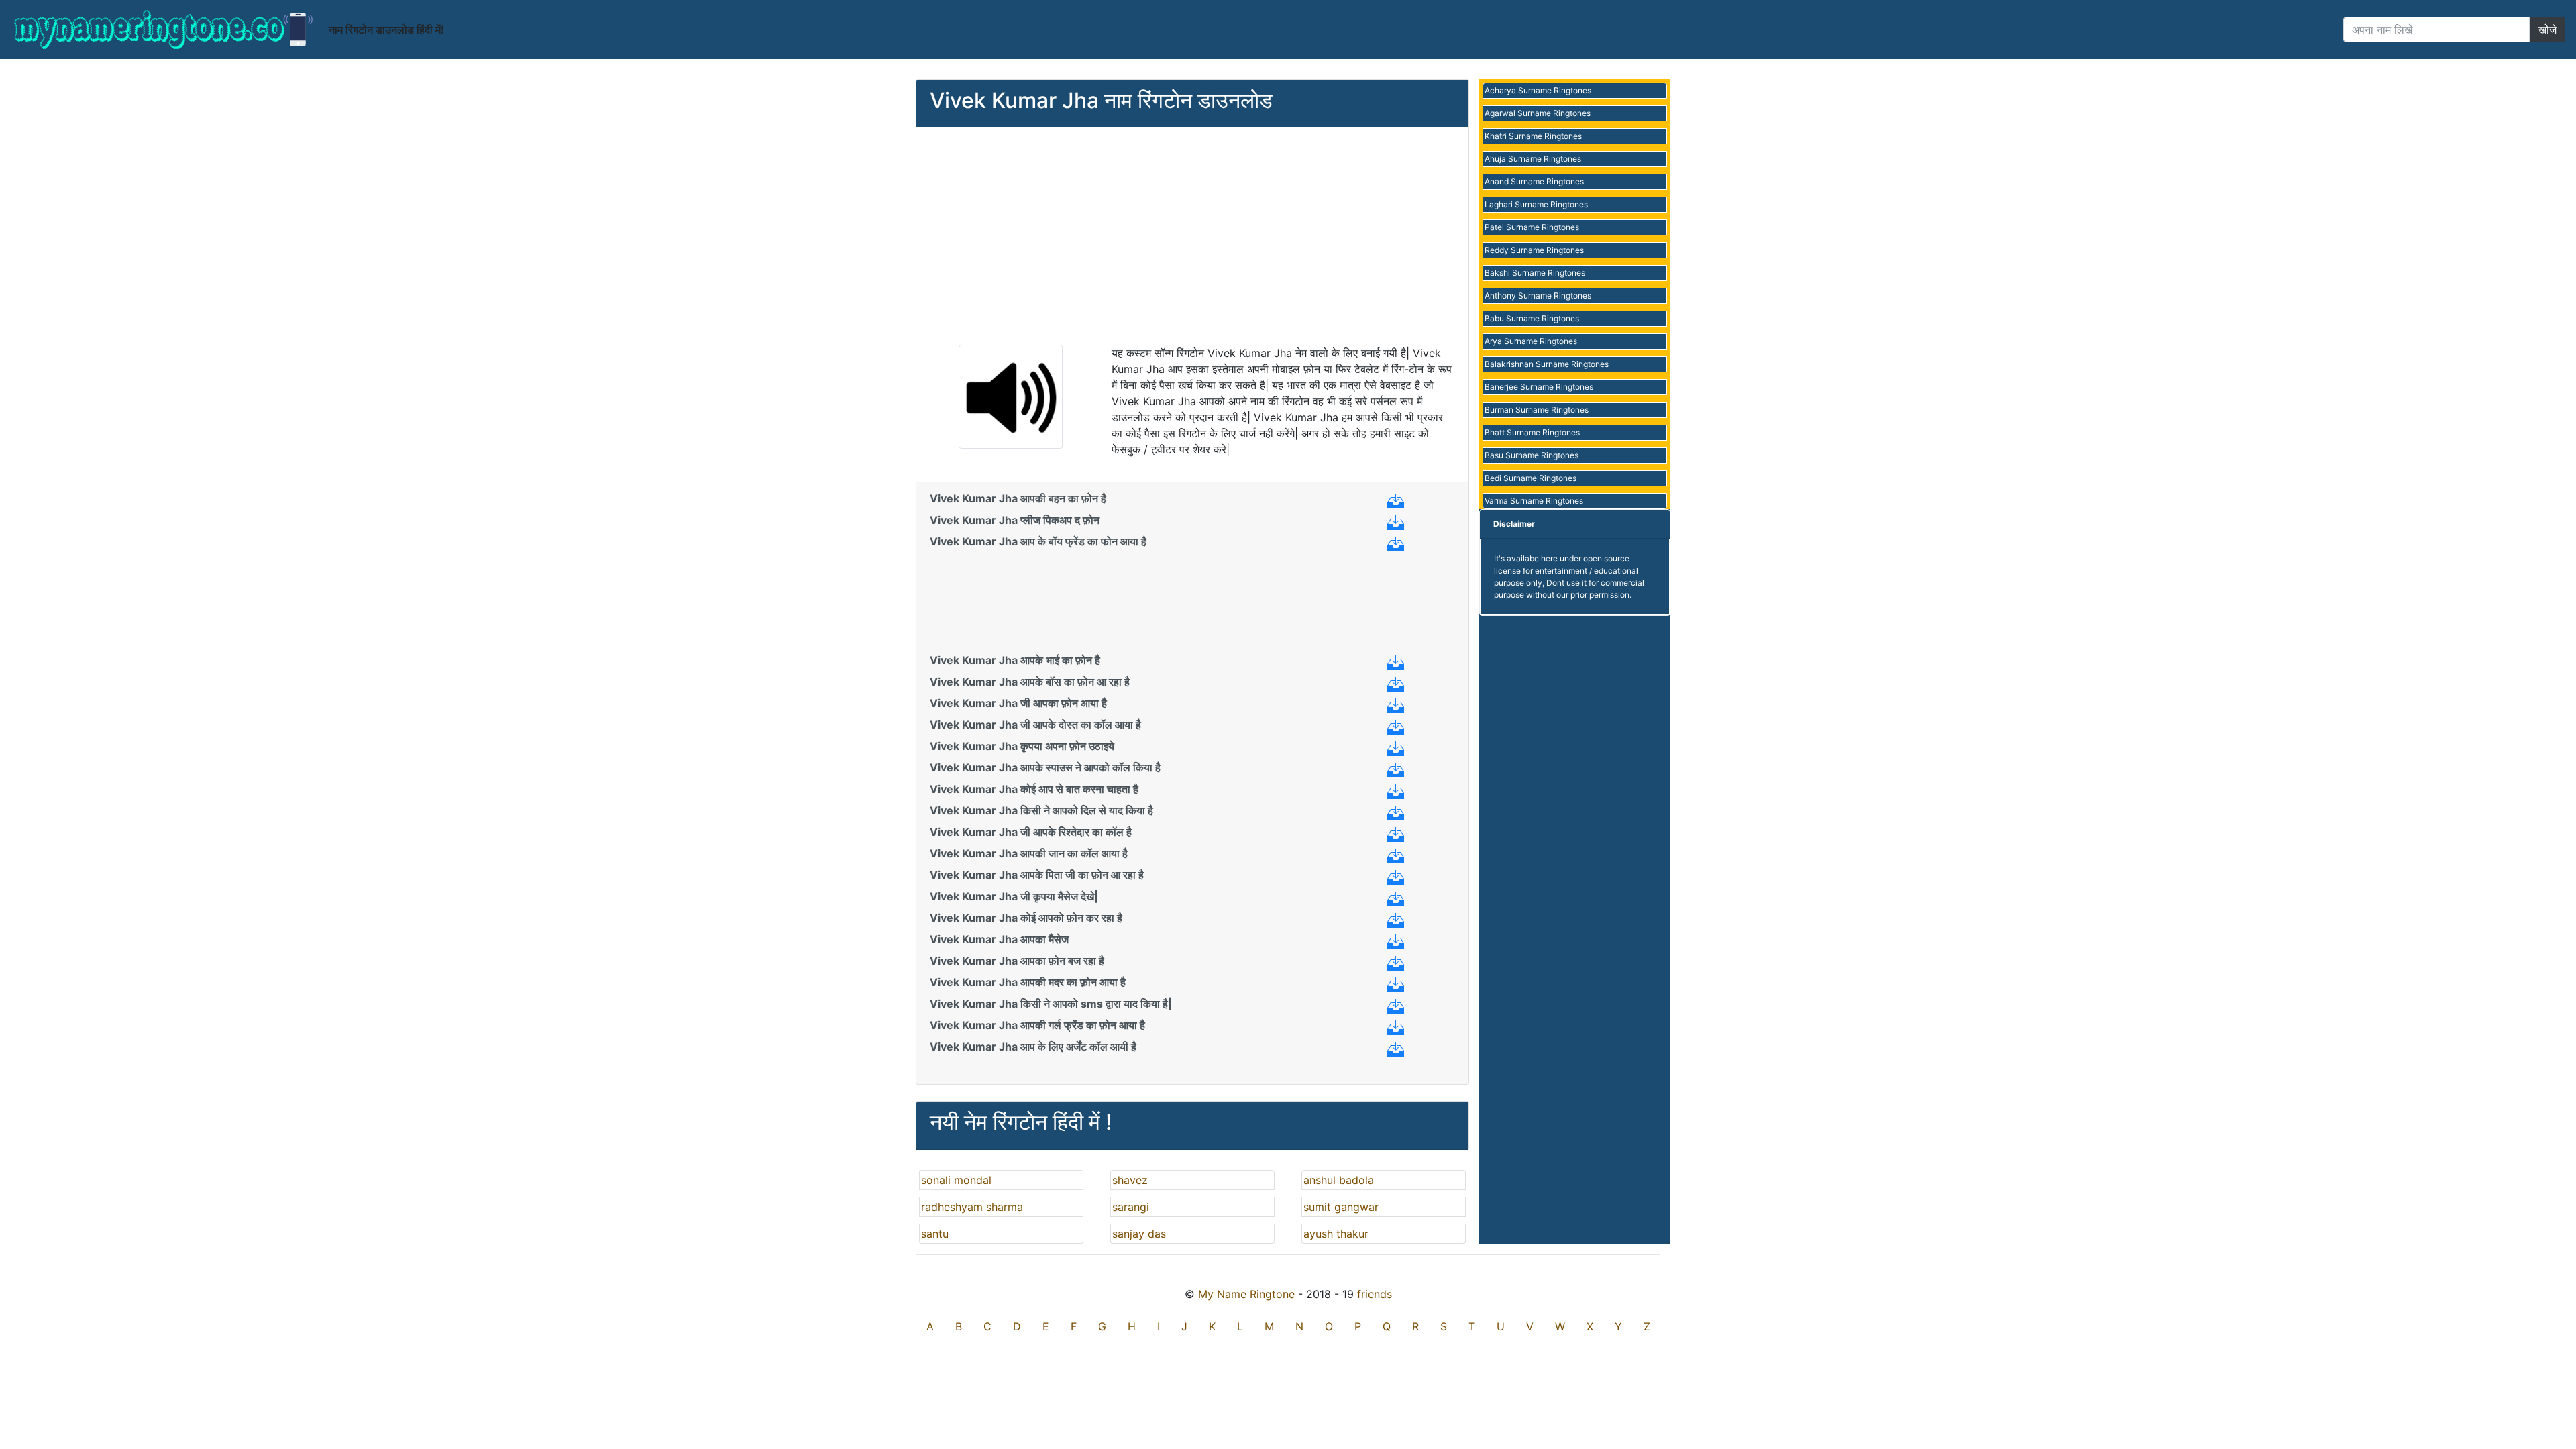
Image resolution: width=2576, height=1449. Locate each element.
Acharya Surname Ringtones (1538, 90)
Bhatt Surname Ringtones (1532, 432)
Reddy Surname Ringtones (1534, 250)
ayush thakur (1336, 1234)
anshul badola (1339, 1180)
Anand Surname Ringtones (1534, 181)
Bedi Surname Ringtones (1531, 478)
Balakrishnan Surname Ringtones (1547, 364)
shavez (1130, 1180)
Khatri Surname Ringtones (1533, 136)
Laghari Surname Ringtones (1536, 204)
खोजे (2547, 30)
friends (1375, 1294)
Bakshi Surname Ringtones (1535, 273)
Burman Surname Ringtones (1537, 410)
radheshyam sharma (972, 1207)
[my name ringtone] (164, 30)
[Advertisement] (1192, 235)
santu (935, 1234)
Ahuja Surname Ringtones (1533, 159)
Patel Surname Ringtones (1532, 227)
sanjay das (1139, 1234)
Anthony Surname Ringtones (1538, 296)
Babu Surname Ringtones (1532, 318)
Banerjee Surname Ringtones (1539, 387)
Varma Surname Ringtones (1534, 501)
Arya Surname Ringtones (1531, 341)
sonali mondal (956, 1180)
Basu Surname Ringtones (1532, 455)
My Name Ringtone (1246, 1294)
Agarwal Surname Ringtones (1538, 113)
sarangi (1131, 1207)
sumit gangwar (1341, 1207)
